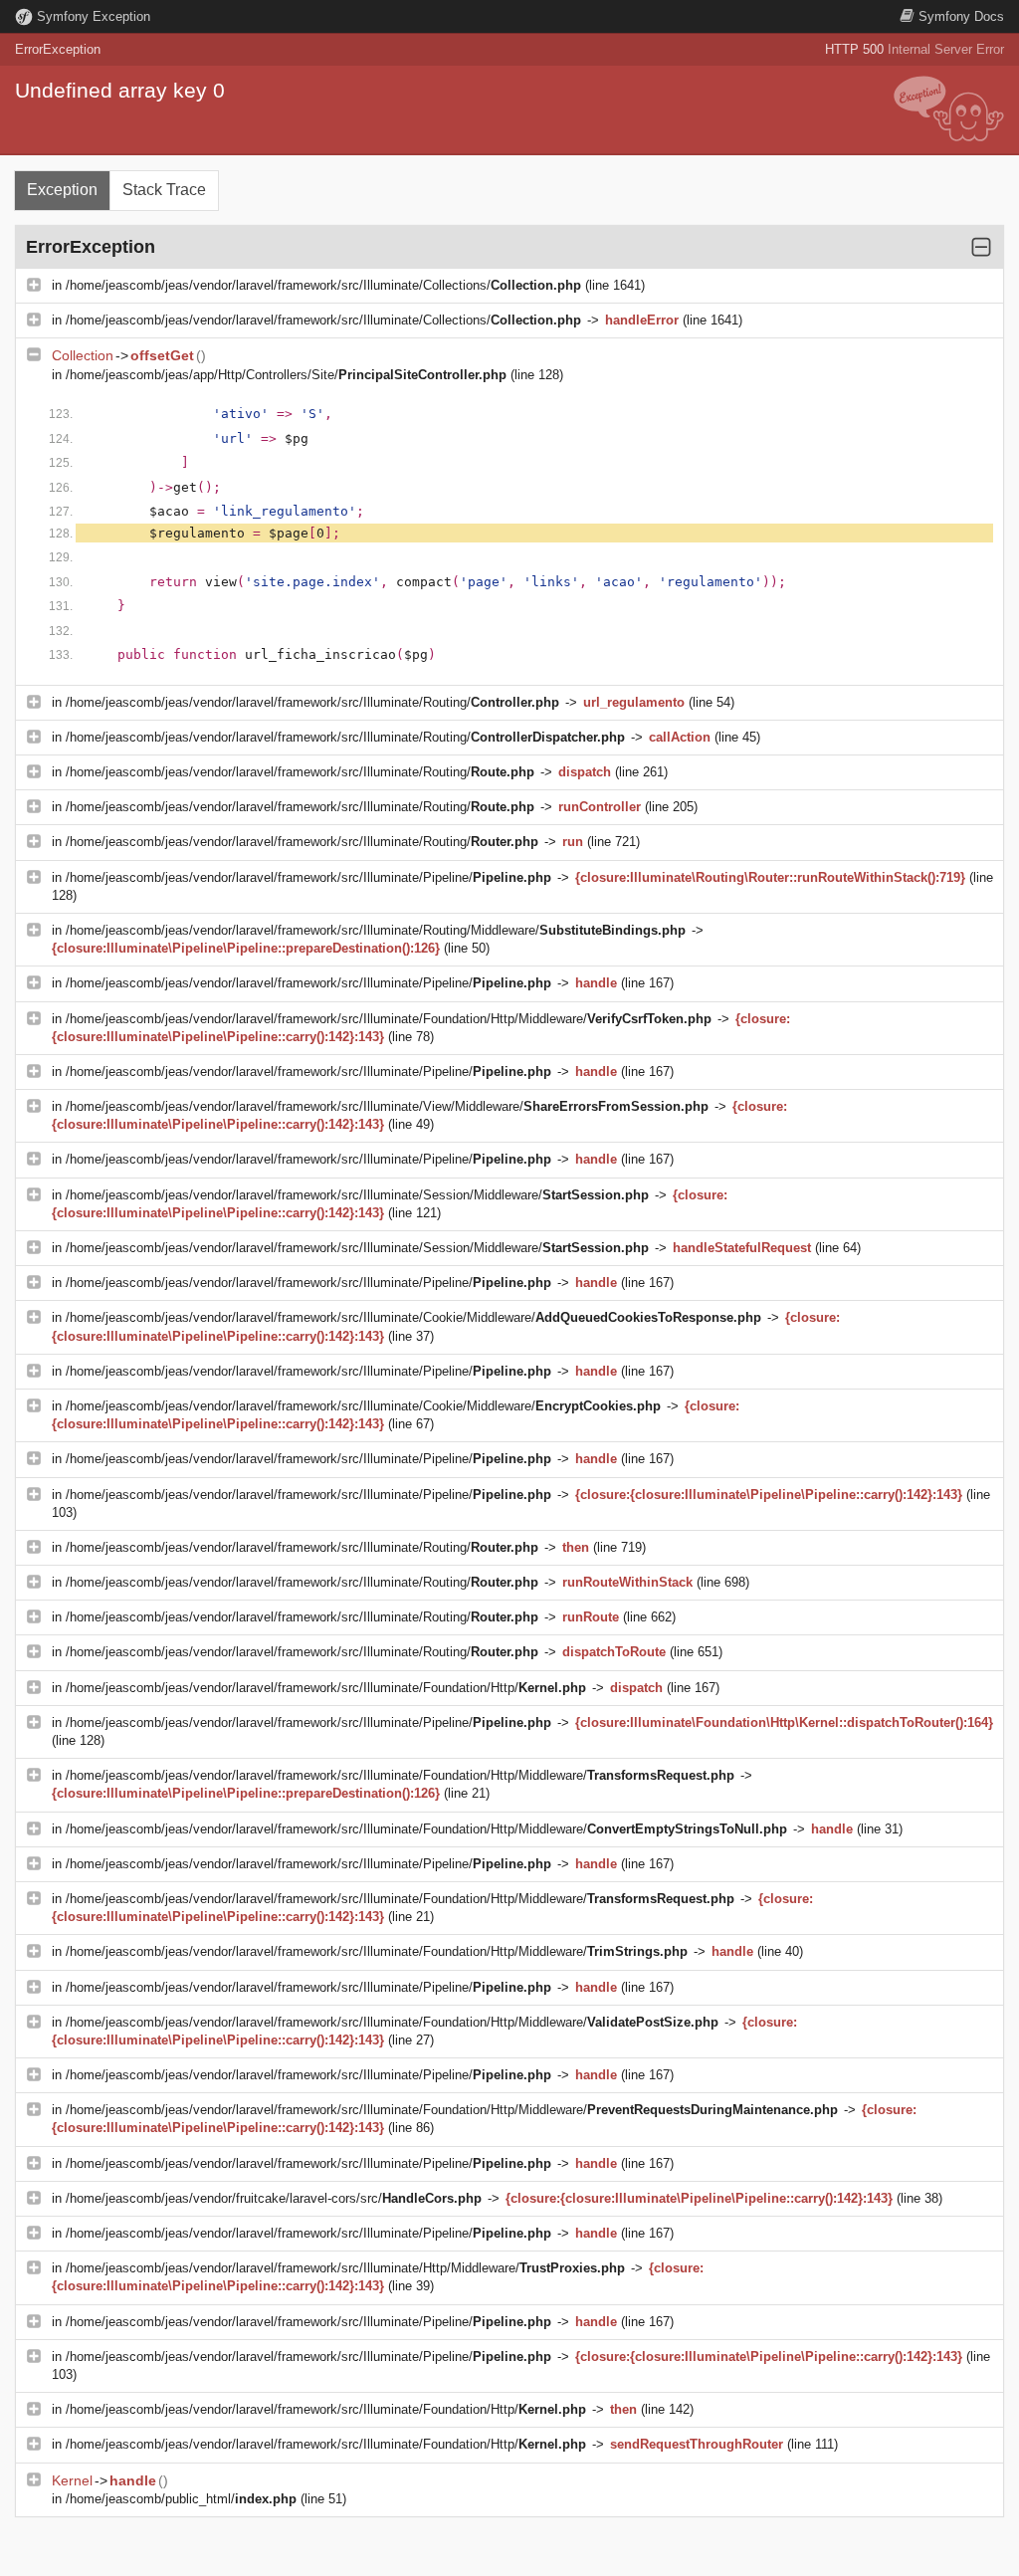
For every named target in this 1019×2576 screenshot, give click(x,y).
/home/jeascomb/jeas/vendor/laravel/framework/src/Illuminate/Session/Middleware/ (357, 1195)
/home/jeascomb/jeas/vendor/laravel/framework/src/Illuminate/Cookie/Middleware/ (413, 1317)
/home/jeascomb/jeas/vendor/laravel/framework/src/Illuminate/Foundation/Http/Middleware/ (389, 1019)
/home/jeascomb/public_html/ (181, 2499)
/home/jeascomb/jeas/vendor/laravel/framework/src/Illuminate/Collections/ (323, 285)
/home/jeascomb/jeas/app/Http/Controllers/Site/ (286, 375)
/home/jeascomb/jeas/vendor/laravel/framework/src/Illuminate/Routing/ (312, 702)
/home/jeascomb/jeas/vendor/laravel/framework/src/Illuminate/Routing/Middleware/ (376, 930)
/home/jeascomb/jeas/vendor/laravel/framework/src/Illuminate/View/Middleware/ (387, 1106)
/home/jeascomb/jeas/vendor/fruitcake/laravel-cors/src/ (274, 2198)
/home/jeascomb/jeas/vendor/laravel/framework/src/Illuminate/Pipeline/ (308, 877)
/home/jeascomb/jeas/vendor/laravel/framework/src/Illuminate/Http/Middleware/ (345, 2268)
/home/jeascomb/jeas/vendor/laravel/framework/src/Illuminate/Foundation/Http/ (326, 1688)
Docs (961, 16)
